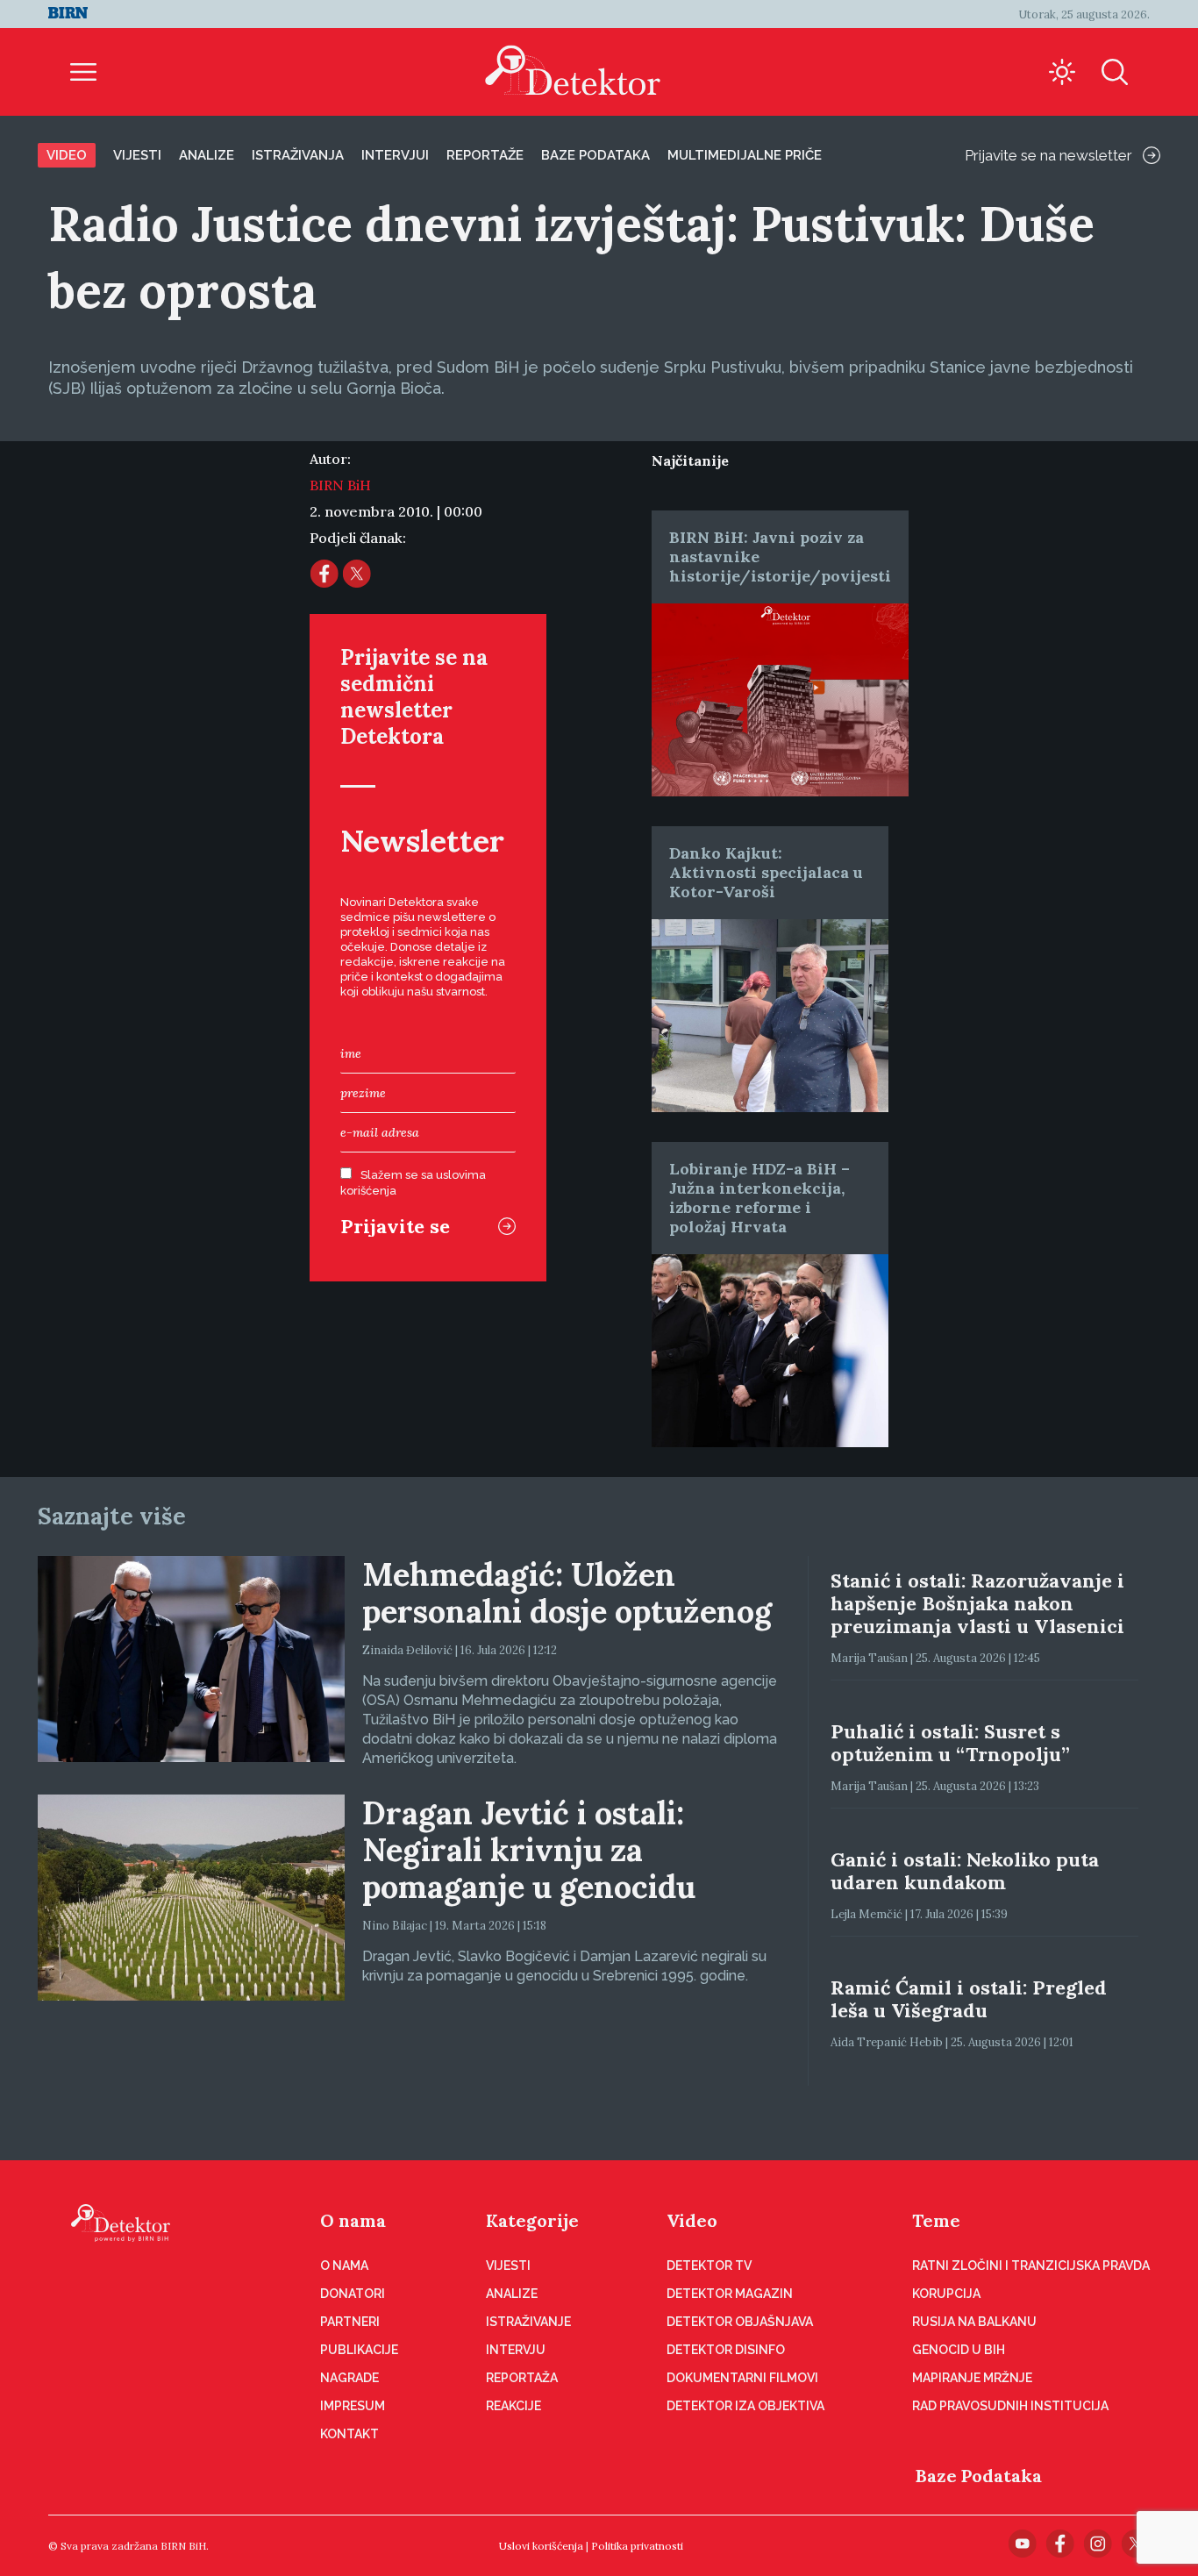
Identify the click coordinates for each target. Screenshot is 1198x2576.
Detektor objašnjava (740, 2322)
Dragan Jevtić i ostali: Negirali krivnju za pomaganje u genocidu (529, 1850)
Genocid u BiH (959, 2350)
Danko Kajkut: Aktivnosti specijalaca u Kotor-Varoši (766, 872)
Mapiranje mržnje (972, 2378)
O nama (353, 2220)
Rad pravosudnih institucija (1010, 2406)
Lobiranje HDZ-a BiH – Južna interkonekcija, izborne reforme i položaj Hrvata (759, 1198)
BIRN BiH (340, 485)
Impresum (353, 2406)
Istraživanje (528, 2322)
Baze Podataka (979, 2476)
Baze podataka (595, 155)
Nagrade (349, 2378)
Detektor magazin (730, 2294)
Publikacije (359, 2350)
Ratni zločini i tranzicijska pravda (1031, 2266)
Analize (207, 155)
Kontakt (349, 2434)
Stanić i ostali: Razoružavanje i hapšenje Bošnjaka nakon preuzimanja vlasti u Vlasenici (977, 1603)
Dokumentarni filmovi (742, 2378)
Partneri (350, 2322)
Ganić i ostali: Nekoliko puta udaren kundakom (965, 1871)
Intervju (516, 2350)
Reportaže (485, 155)
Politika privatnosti (637, 2546)
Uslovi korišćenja (541, 2546)
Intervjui (395, 155)
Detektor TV (709, 2266)
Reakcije (513, 2406)
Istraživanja (298, 155)
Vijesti (137, 155)
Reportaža (522, 2378)
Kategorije (532, 2220)
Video (67, 155)
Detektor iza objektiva (745, 2406)
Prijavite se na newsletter (1048, 155)
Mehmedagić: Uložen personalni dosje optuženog (567, 1593)
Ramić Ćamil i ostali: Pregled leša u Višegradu (969, 1999)
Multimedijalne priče (745, 155)
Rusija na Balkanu (974, 2322)
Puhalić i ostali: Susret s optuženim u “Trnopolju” (950, 1743)
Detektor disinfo (726, 2350)
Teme (936, 2220)
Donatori (353, 2294)
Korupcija (946, 2294)
